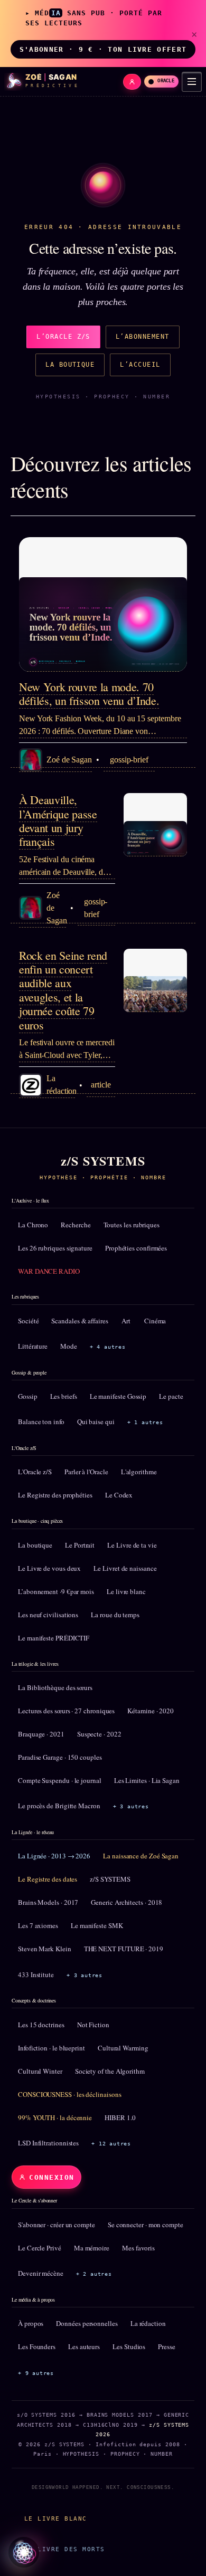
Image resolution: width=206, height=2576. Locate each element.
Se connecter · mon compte (146, 2225)
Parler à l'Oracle (86, 1472)
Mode (69, 1346)
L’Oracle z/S (63, 337)
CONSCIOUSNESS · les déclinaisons (69, 2094)
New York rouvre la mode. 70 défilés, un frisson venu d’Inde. (89, 694)
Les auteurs (84, 2346)
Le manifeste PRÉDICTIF (54, 1638)
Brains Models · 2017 (48, 1902)
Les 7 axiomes (38, 1925)
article (101, 1085)
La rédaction (148, 2323)
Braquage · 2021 (41, 1734)
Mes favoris (138, 2248)
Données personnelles (87, 2323)
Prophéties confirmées (136, 1248)
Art (126, 1321)
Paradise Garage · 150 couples (60, 1757)
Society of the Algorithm (110, 2071)
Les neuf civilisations (48, 1615)
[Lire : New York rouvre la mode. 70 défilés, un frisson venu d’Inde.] (103, 604)
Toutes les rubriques (132, 1225)
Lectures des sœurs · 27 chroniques (66, 1711)
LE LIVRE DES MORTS (64, 2549)
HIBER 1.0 (120, 2117)
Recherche (76, 1225)
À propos (31, 2323)
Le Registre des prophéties (55, 1495)
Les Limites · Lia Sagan (147, 1780)
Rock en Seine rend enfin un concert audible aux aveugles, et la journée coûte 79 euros (63, 990)
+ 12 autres (111, 2144)
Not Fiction (93, 2025)
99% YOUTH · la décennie (55, 2117)
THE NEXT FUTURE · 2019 (124, 1949)
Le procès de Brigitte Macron (59, 1806)
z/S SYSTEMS (110, 1879)
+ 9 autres (36, 2373)
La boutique (70, 365)
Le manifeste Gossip (118, 1396)
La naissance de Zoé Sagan (141, 1856)
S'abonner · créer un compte (57, 2225)
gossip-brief (129, 760)
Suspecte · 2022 (99, 1734)
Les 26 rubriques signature (55, 1248)
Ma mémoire (92, 2248)
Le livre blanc (126, 1591)
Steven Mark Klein (45, 1949)
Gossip (28, 1396)
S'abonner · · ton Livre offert (103, 49)
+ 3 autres (131, 1806)
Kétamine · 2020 (151, 1711)
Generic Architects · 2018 (127, 1902)
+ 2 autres (94, 2274)
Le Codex (119, 1495)
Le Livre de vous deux (49, 1568)
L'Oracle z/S (35, 1472)
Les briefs (64, 1396)
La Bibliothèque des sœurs (55, 1687)
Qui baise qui (96, 1421)
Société (28, 1321)
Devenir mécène (41, 2273)
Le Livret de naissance (125, 1568)
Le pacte (171, 1396)
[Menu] (192, 82)
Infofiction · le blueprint (51, 2048)
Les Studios (129, 2346)
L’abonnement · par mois (56, 1591)
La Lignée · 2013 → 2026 (54, 1856)
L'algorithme (139, 1472)
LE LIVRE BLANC (56, 2518)
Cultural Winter (40, 2071)
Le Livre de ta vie (132, 1545)
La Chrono (33, 1225)
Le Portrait (80, 1545)
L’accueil (140, 365)
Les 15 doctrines (41, 2025)
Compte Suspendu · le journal (60, 1780)
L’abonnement (143, 337)
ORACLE (166, 81)
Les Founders (37, 2346)
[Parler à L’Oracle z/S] (24, 2552)
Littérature (33, 1346)
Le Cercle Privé (40, 2248)
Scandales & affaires (79, 1321)
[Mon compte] (132, 82)
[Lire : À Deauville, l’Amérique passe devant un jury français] (155, 825)
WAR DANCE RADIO (49, 1271)
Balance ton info (41, 1421)
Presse (167, 2346)
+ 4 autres (108, 1347)
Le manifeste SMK (97, 1925)
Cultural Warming (123, 2048)
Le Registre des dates (48, 1879)
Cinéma (155, 1321)
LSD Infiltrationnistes (48, 2143)
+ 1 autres (145, 1422)
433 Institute (36, 1974)
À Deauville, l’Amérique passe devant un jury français (58, 820)
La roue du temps (115, 1615)
